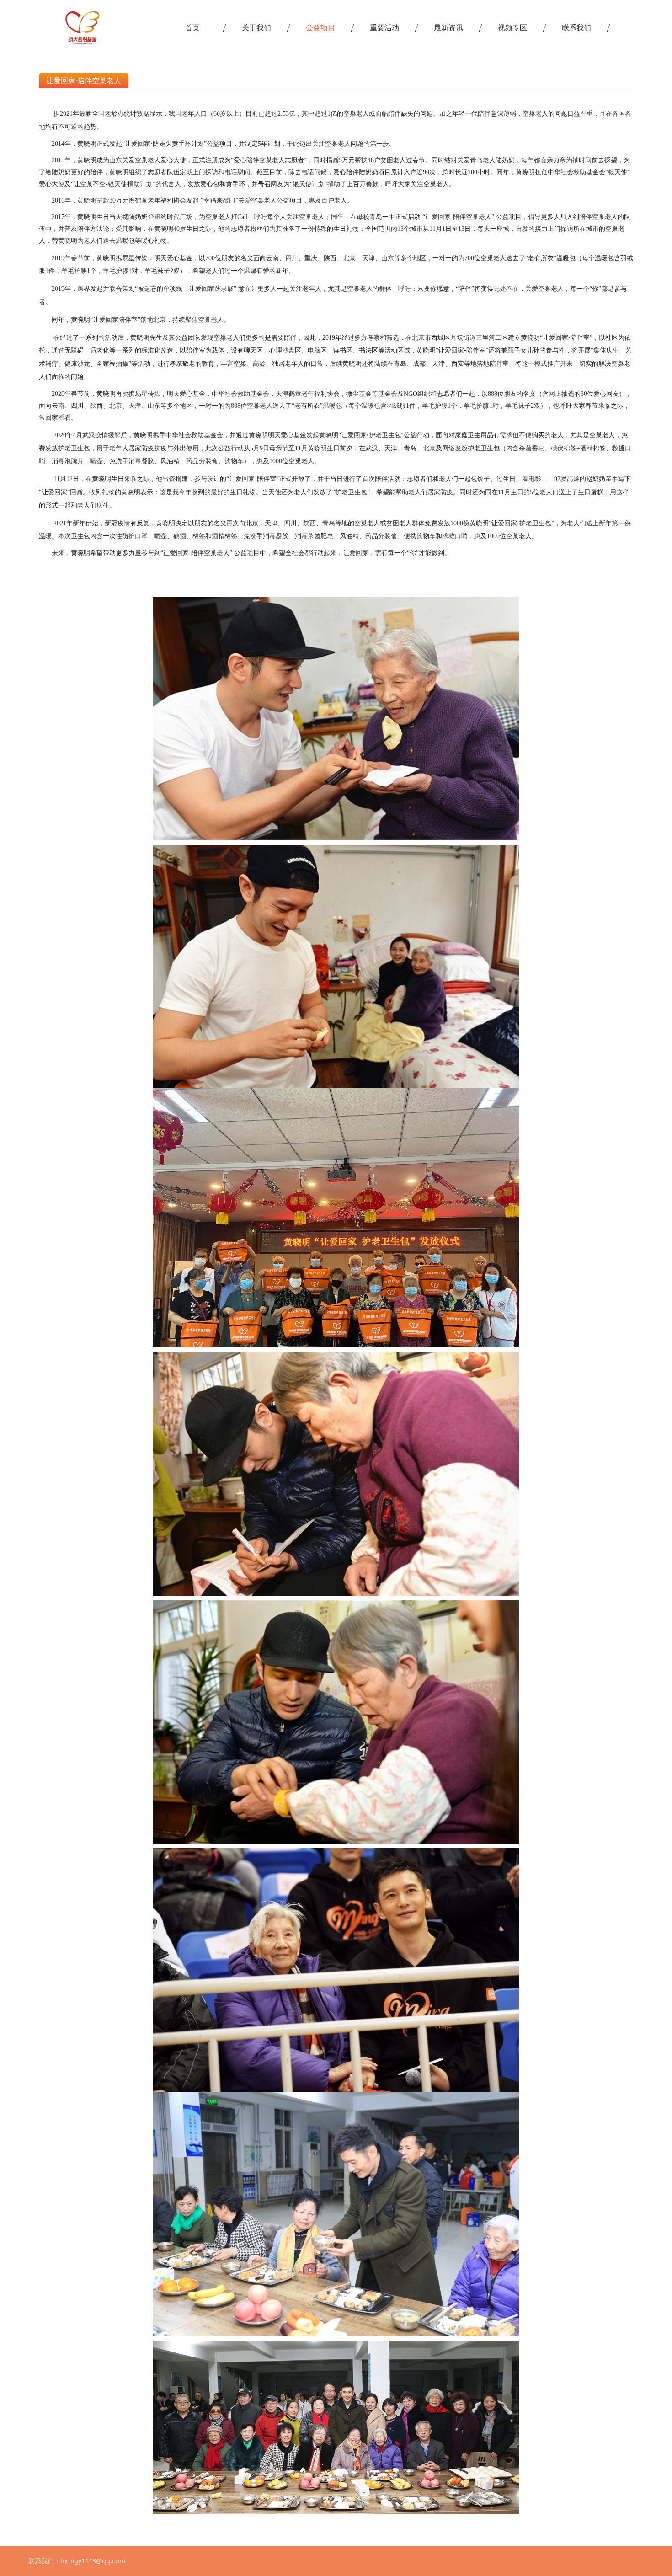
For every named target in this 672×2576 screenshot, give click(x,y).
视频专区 (512, 27)
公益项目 (320, 27)
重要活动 (384, 27)
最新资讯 (448, 27)
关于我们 (256, 27)
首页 (192, 27)
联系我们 (576, 27)
